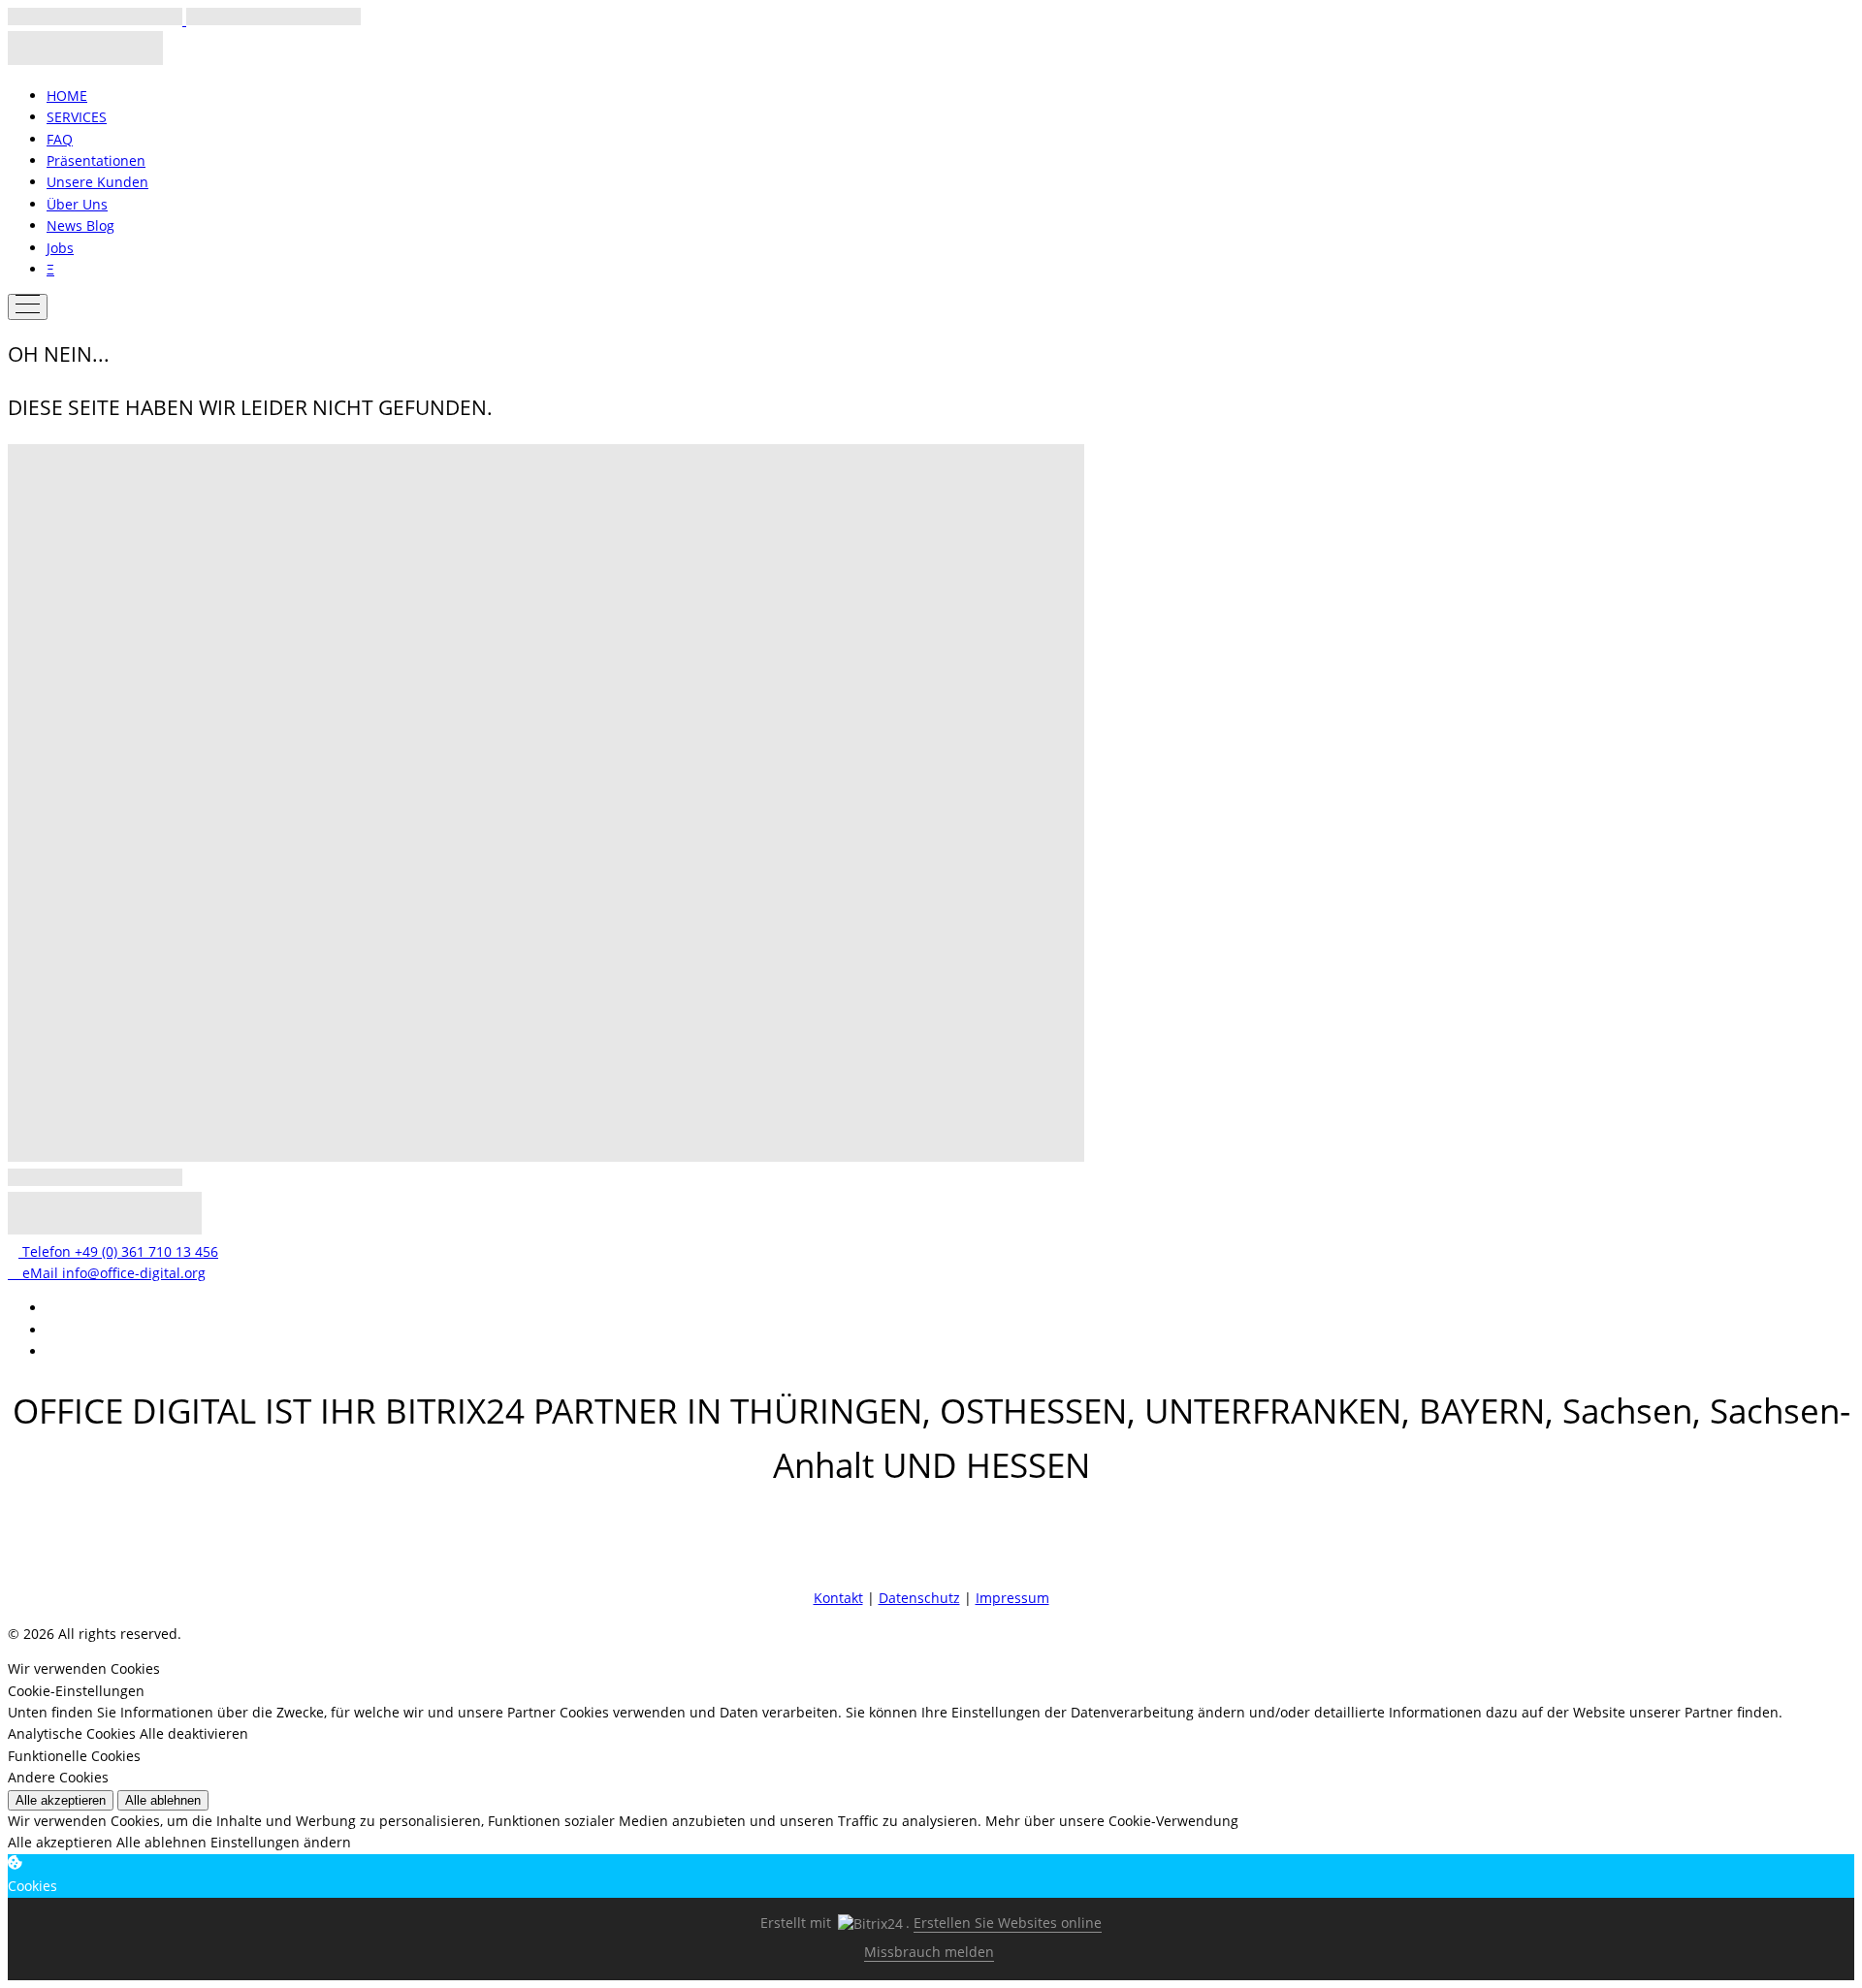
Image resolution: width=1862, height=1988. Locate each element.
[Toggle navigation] (28, 307)
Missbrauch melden (929, 1952)
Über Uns (77, 204)
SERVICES (77, 117)
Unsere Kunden (97, 182)
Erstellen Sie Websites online (1008, 1923)
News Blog (80, 225)
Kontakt (838, 1598)
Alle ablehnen (163, 1800)
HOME (67, 96)
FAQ (60, 139)
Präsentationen (96, 160)
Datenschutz (919, 1598)
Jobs (60, 248)
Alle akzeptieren (61, 1800)
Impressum (1012, 1598)
